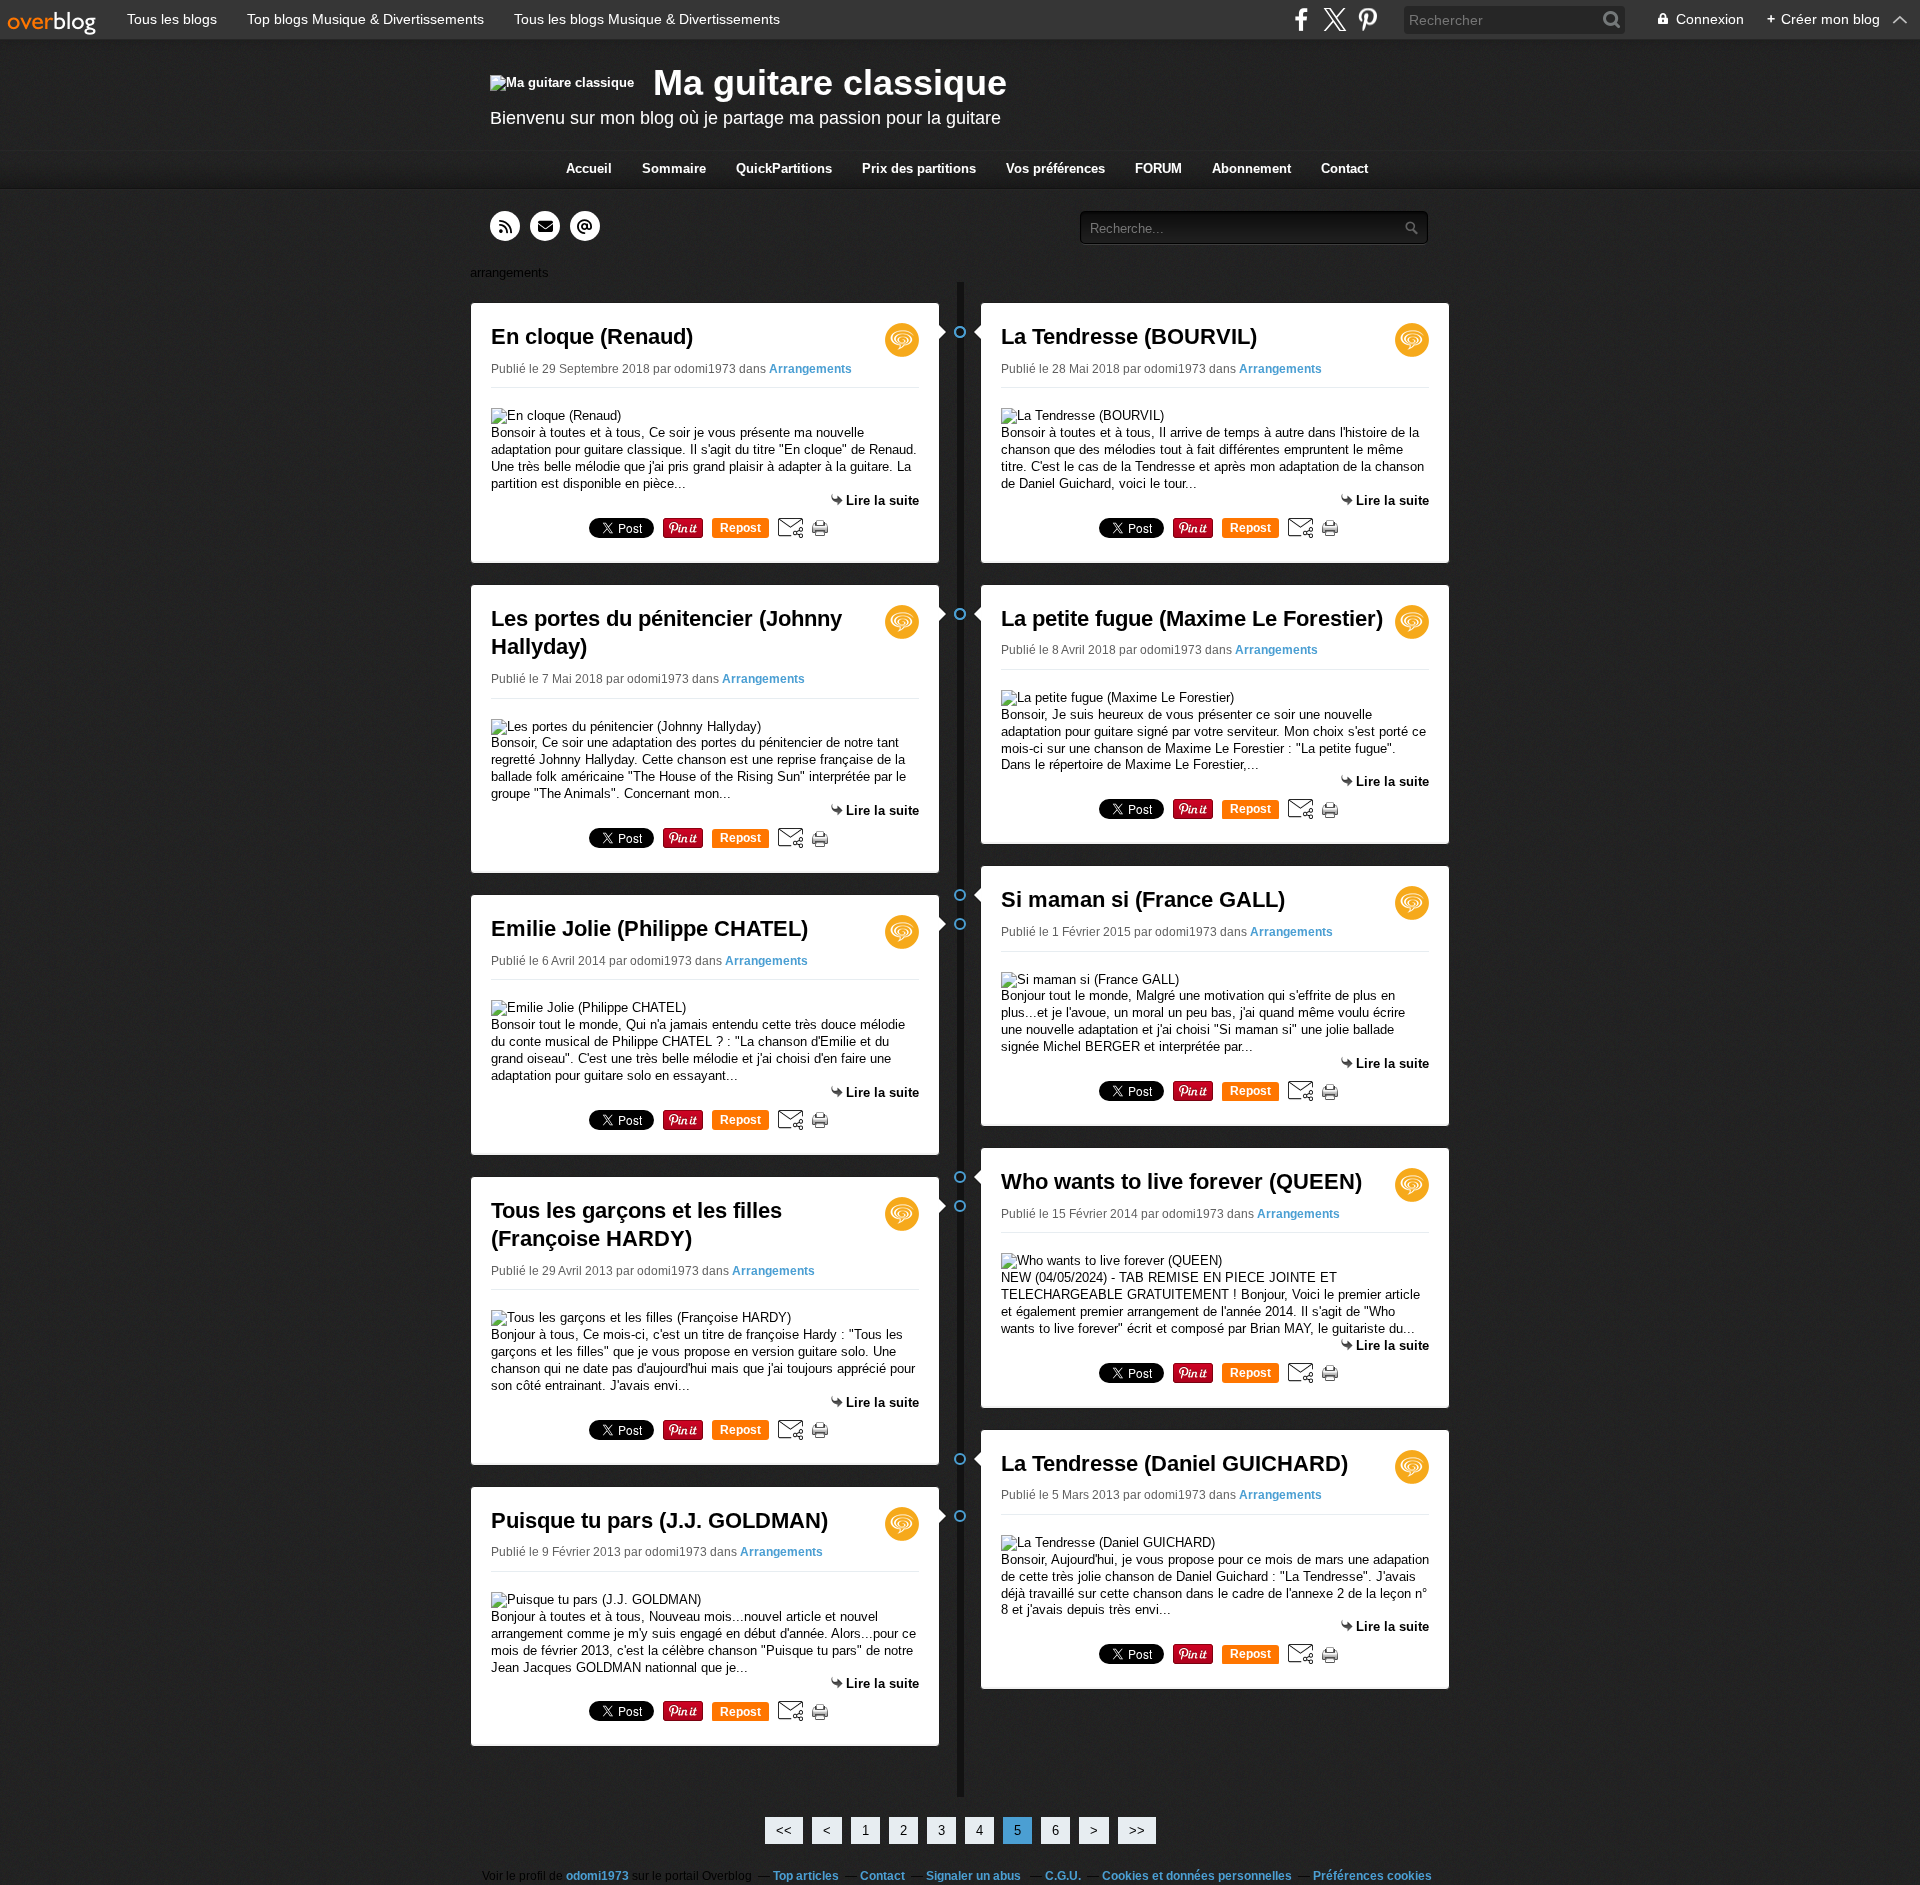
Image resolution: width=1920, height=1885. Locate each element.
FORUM (1158, 168)
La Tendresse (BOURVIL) (1129, 336)
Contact (1344, 168)
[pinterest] (1367, 19)
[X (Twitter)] (1334, 19)
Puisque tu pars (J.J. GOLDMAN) (659, 1520)
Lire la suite (882, 500)
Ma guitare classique (830, 82)
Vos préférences (1055, 168)
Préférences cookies (1372, 1876)
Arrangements (810, 369)
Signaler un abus (975, 1876)
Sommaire (674, 168)
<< (784, 1830)
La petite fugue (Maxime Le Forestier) (1192, 618)
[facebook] (1301, 19)
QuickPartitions (784, 168)
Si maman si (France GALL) (1143, 899)
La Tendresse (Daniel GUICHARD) (1174, 1463)
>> (1137, 1830)
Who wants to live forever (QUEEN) (1181, 1181)
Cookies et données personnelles (1197, 1876)
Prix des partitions (919, 168)
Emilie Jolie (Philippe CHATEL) (649, 928)
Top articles (806, 1876)
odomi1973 (597, 1876)
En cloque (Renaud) (592, 336)
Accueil (589, 168)
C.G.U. (1063, 1876)
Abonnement (1251, 168)
